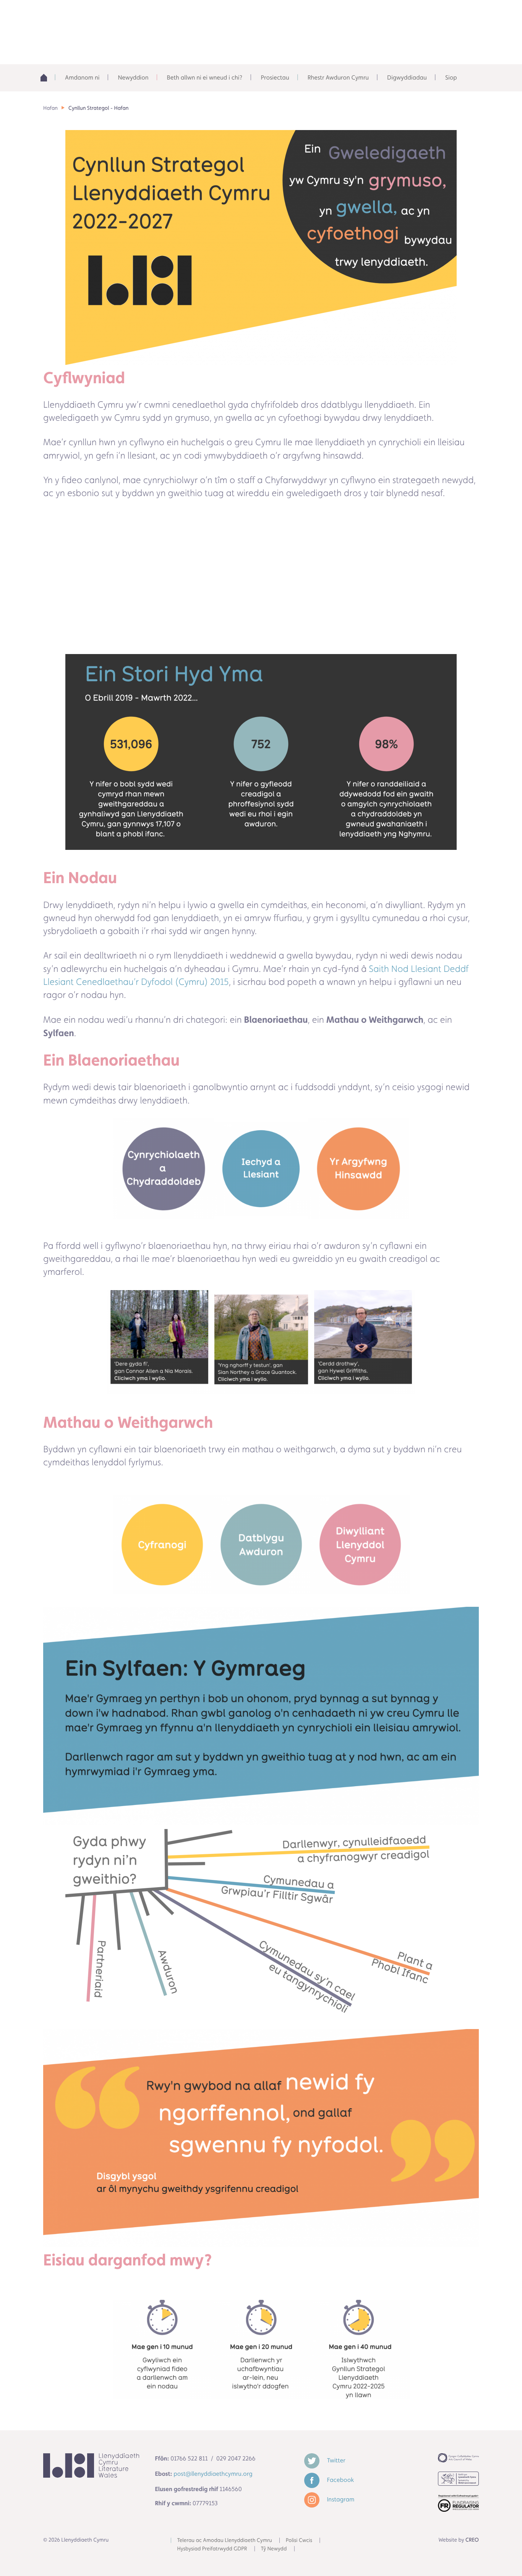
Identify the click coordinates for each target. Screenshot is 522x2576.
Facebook (340, 2480)
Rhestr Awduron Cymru (338, 77)
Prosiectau (275, 77)
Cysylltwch (450, 15)
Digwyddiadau (407, 77)
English (401, 15)
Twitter (336, 2460)
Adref (47, 78)
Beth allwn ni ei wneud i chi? (205, 77)
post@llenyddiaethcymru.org (213, 2474)
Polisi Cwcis (299, 2540)
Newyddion (133, 77)
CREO (472, 2540)
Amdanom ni (82, 77)
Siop (451, 77)
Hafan (50, 108)
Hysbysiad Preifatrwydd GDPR (212, 2549)
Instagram (340, 2499)
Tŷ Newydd (274, 2549)
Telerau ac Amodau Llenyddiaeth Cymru (225, 2540)
